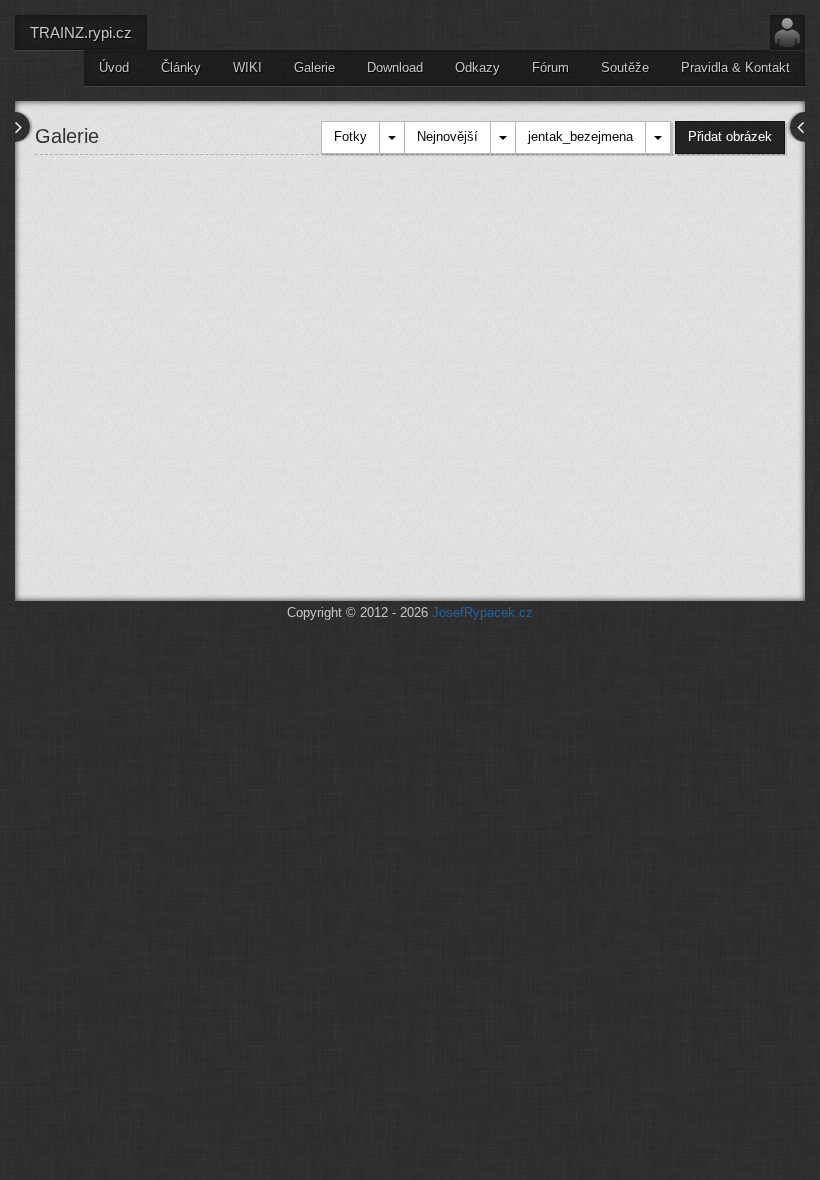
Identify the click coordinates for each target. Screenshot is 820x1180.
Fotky (350, 136)
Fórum (550, 67)
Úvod (114, 67)
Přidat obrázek (730, 136)
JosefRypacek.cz (482, 612)
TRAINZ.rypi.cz (81, 32)
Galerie (314, 67)
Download (395, 67)
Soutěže (625, 67)
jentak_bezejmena (580, 136)
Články (181, 67)
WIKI (247, 67)
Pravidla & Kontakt (735, 67)
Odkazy (477, 67)
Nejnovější (447, 136)
